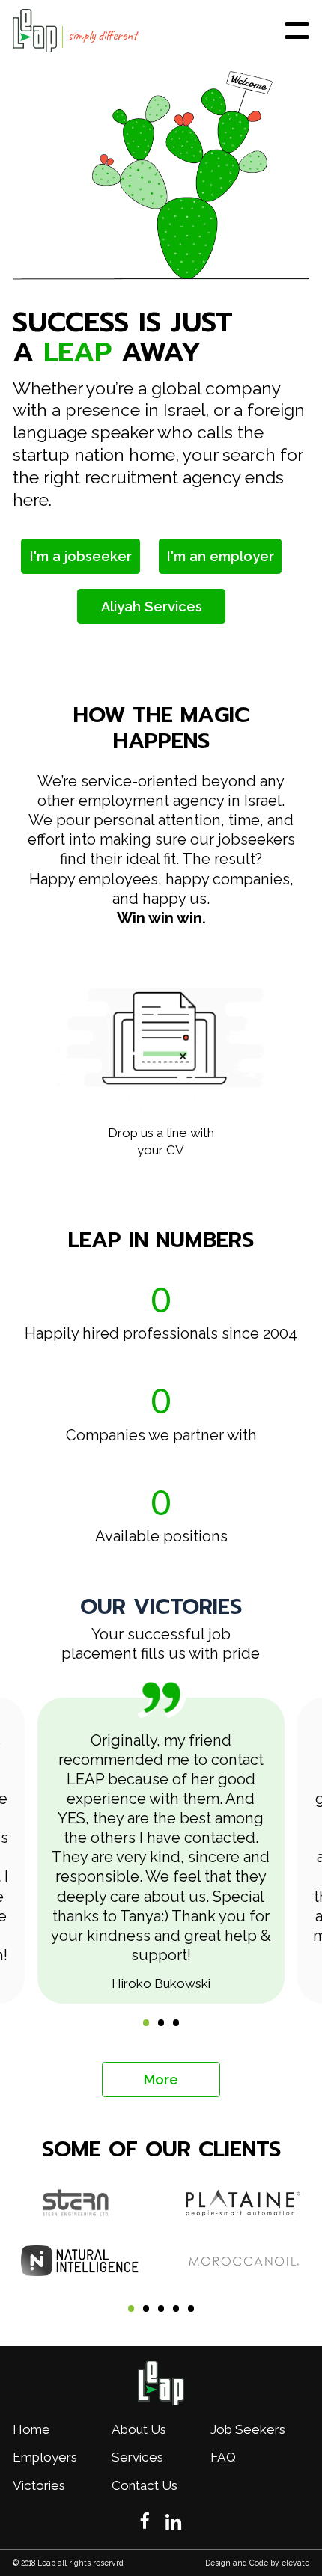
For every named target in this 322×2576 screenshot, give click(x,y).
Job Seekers (248, 2429)
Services (137, 2457)
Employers (45, 2457)
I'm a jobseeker (81, 556)
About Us (139, 2429)
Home (31, 2429)
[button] (282, 1056)
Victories (39, 2485)
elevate (295, 2563)
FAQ (223, 2457)
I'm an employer (221, 556)
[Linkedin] (173, 2523)
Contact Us (145, 2485)
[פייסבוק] (145, 2521)
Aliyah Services (152, 606)
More (161, 2080)
